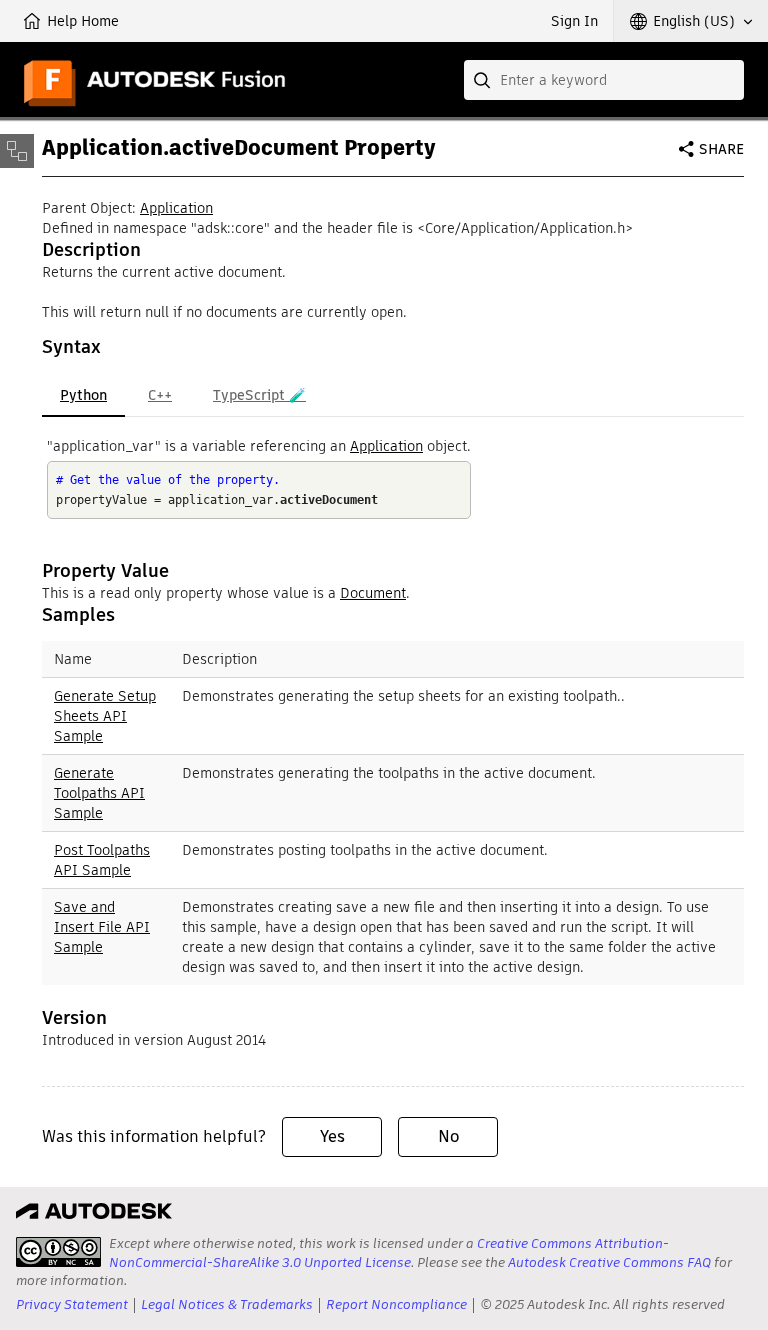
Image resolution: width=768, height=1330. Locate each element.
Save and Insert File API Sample (102, 927)
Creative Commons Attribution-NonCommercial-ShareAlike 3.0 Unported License (389, 1252)
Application (176, 208)
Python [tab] (83, 395)
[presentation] (58, 1252)
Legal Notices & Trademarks (227, 1304)
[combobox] (604, 80)
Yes (332, 1136)
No (448, 1136)
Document (373, 593)
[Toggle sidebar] (17, 151)
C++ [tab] (160, 395)
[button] (691, 21)
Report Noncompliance (396, 1304)
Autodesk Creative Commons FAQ (609, 1262)
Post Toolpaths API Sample (102, 860)
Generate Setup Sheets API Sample (105, 716)
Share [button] (721, 149)
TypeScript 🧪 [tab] (259, 395)
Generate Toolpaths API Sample (99, 793)
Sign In (574, 21)
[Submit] (484, 80)
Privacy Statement (72, 1304)
